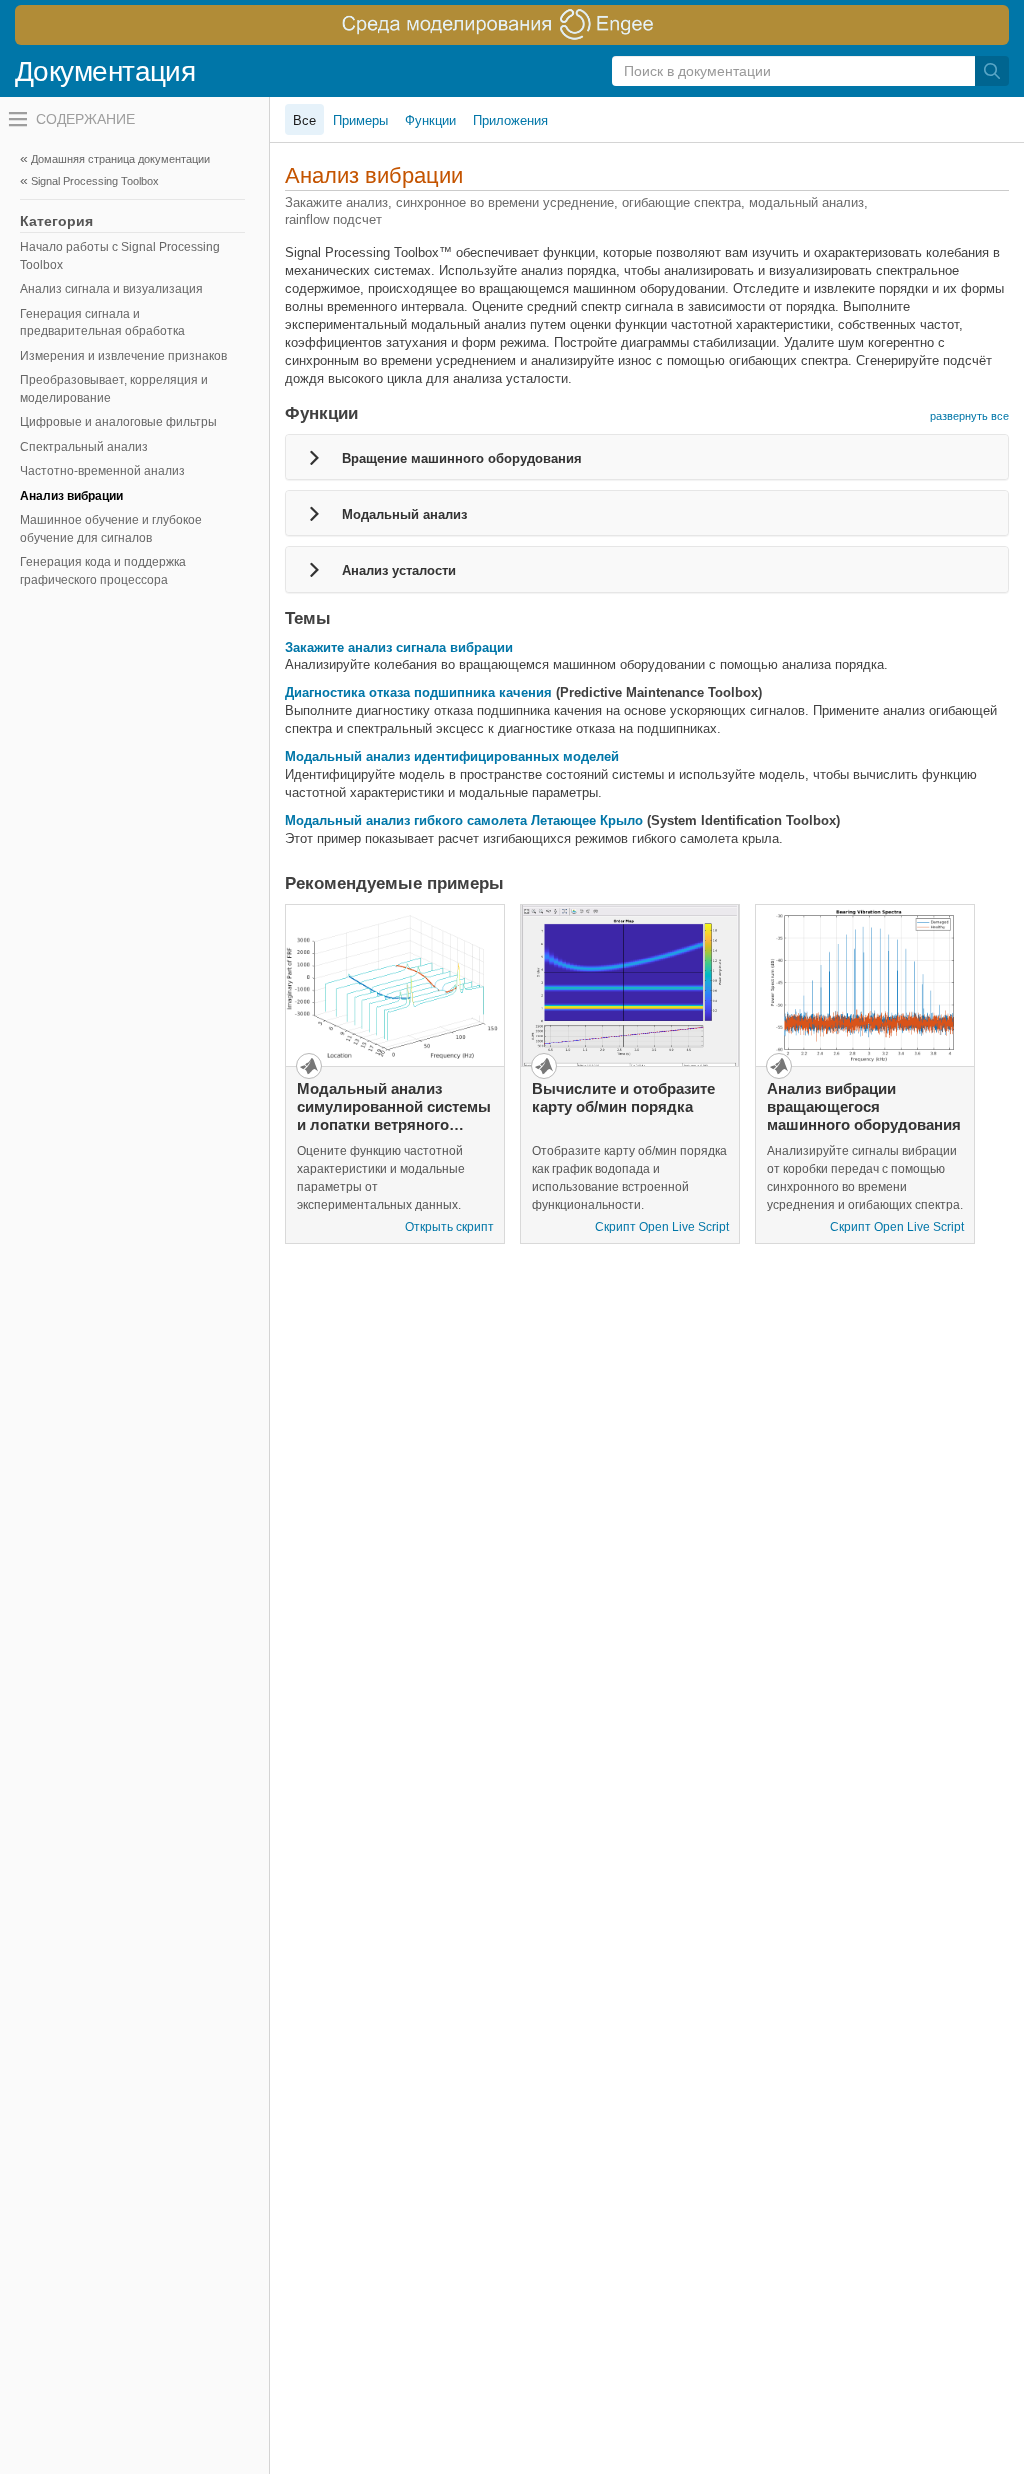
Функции (430, 120)
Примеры (360, 120)
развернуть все (969, 416)
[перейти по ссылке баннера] (512, 25)
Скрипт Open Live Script (662, 1227)
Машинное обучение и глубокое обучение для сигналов (111, 529)
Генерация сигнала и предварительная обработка (102, 323)
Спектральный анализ (84, 447)
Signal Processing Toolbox (95, 181)
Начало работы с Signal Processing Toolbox (120, 256)
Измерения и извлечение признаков (123, 356)
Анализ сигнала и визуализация (111, 289)
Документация (105, 71)
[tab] (647, 457)
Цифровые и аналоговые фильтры (118, 422)
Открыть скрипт (449, 1227)
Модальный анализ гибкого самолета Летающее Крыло (464, 820)
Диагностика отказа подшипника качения (418, 692)
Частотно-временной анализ (102, 471)
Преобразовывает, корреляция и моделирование (114, 389)
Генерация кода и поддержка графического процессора (103, 571)
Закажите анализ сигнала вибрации (399, 647)
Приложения (510, 120)
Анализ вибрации (71, 496)
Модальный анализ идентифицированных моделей (452, 756)
